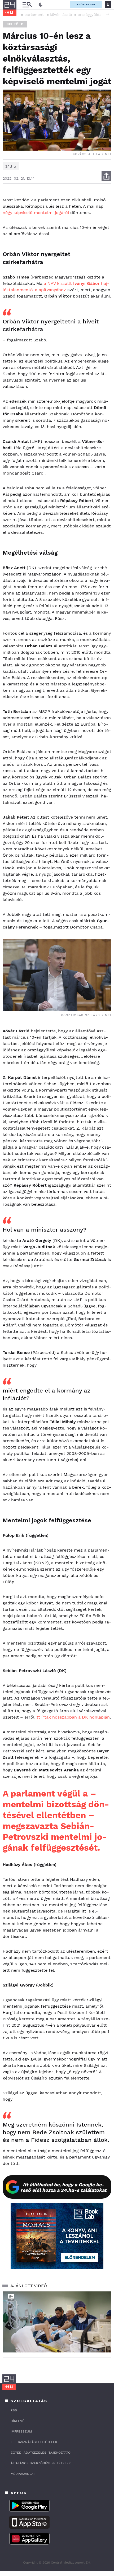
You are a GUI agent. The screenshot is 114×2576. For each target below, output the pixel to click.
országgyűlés (89, 15)
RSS (14, 2410)
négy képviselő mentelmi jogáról (36, 213)
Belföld (15, 24)
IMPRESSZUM (21, 2431)
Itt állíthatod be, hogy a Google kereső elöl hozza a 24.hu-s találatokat (63, 2187)
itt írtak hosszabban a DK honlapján (73, 1717)
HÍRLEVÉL (18, 2421)
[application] (57, 2322)
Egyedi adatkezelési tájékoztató (41, 2453)
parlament (34, 15)
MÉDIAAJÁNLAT (23, 2474)
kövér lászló (61, 15)
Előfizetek (86, 4)
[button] (107, 14)
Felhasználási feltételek (34, 2442)
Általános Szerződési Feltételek (41, 2463)
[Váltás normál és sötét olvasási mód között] (41, 5)
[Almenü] (27, 5)
